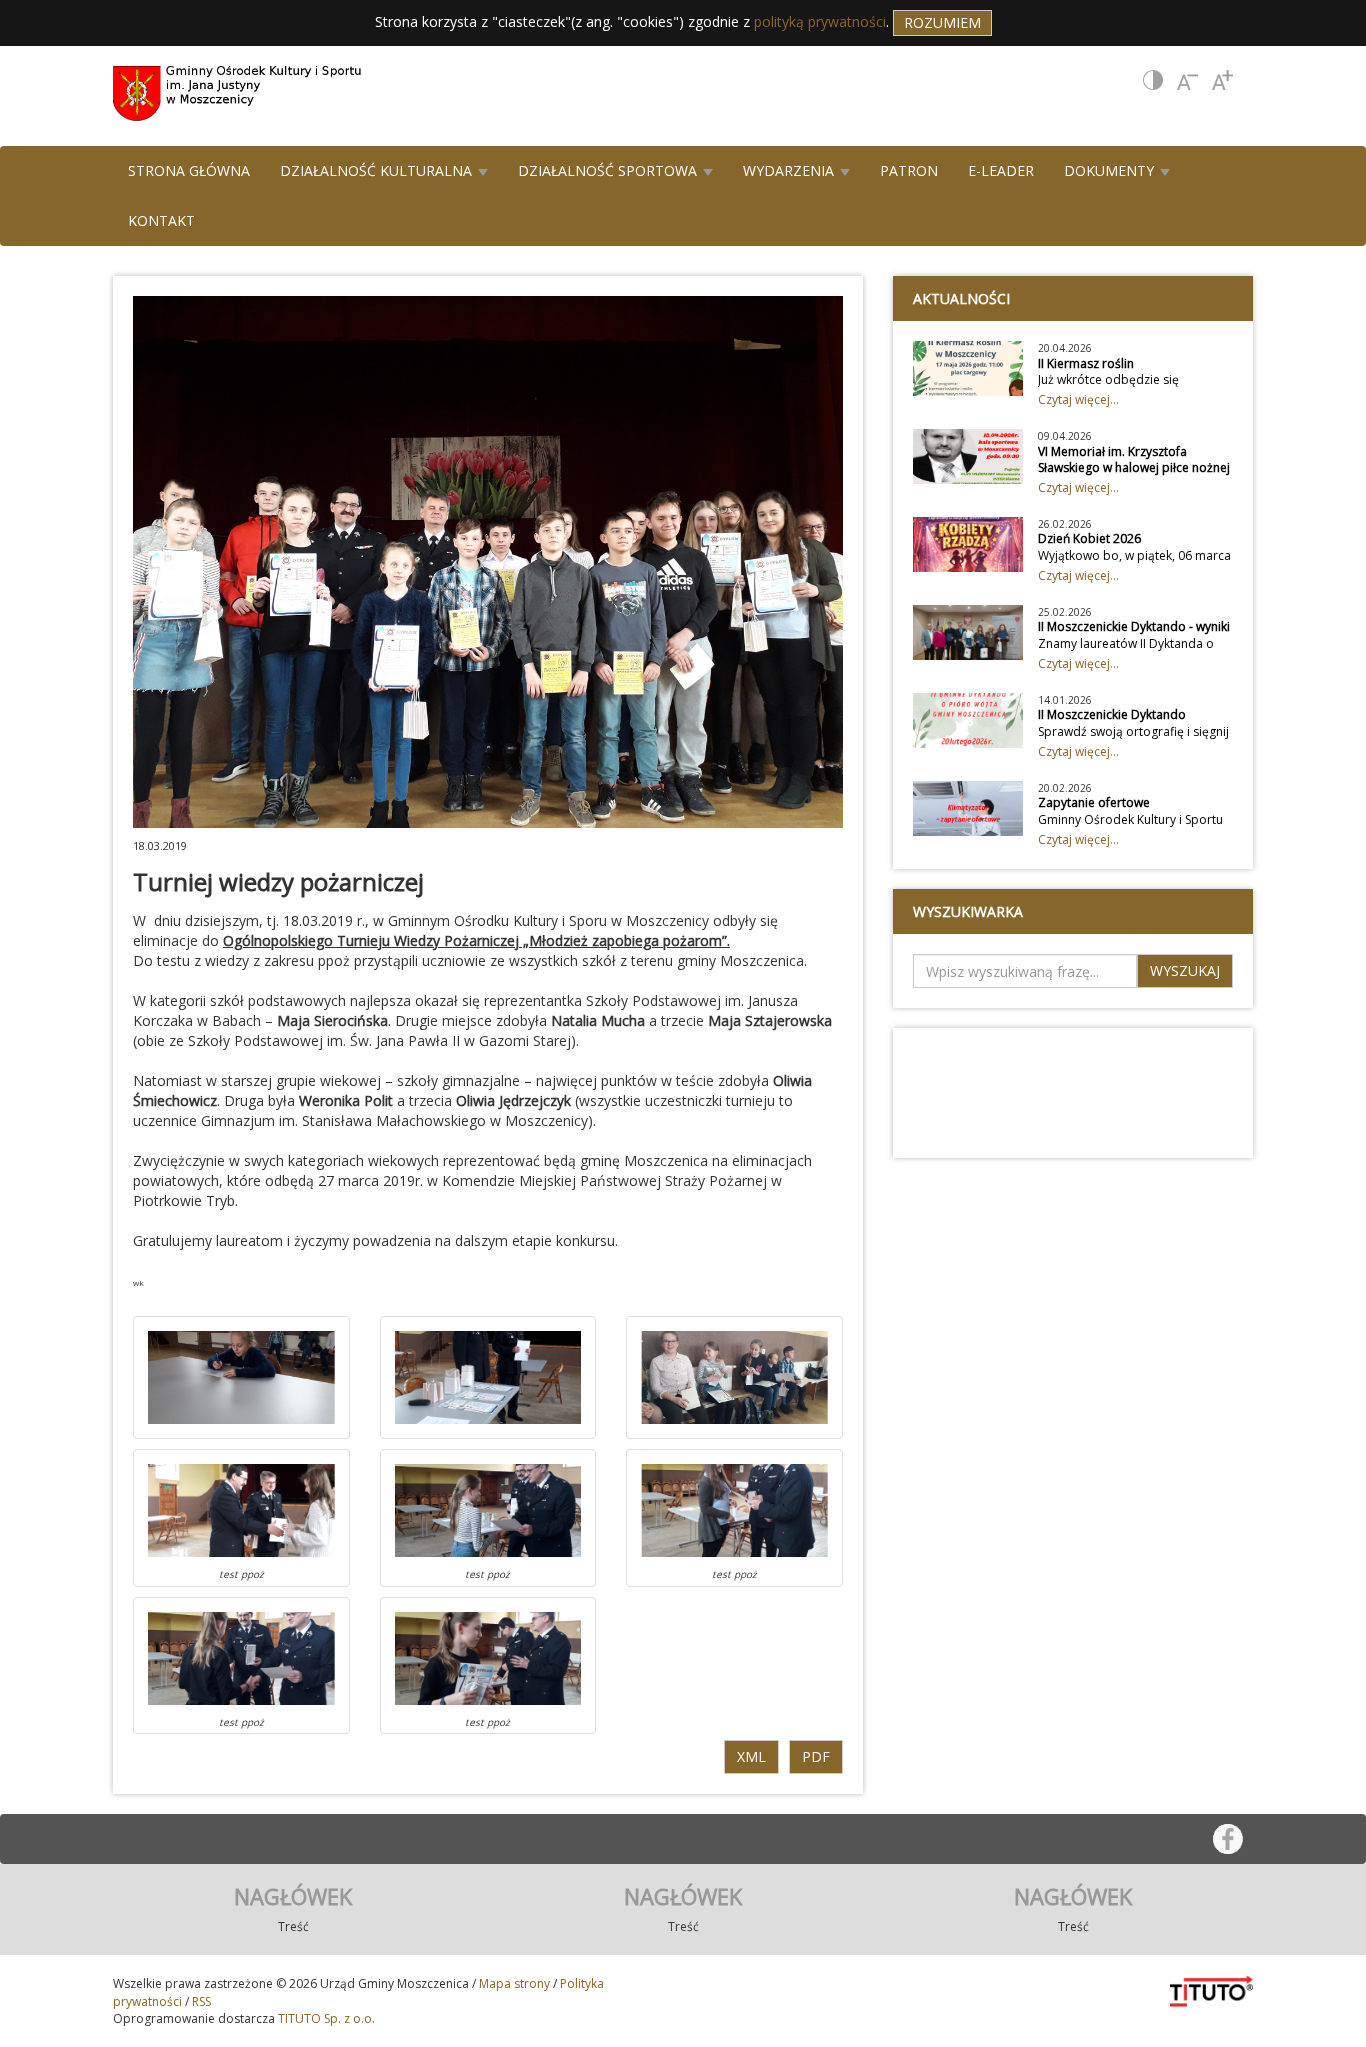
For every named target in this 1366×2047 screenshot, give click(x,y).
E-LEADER (1001, 170)
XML (751, 1756)
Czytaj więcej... (1078, 399)
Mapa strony (514, 1983)
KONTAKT (161, 220)
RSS (201, 2001)
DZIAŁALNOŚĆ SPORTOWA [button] (609, 170)
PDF (816, 1756)
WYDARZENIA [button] (790, 170)
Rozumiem (942, 22)
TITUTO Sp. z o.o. (325, 2018)
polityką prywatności (820, 21)
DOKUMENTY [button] (1111, 170)
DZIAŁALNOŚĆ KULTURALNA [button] (378, 170)
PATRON (909, 170)
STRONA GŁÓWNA (189, 170)
